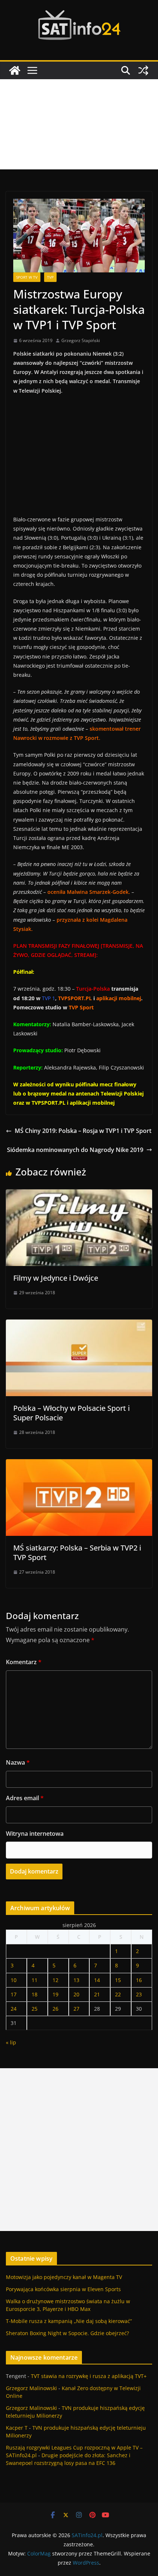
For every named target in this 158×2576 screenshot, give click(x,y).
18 (35, 1994)
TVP (50, 277)
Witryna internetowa (35, 1834)
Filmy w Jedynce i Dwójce (56, 1278)
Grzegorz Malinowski (31, 2388)
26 (55, 2009)
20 (76, 1994)
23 (139, 1994)
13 (76, 1980)
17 (14, 1994)
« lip (11, 2042)
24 (14, 2009)
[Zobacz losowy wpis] (143, 70)
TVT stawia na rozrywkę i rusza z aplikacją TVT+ (89, 2376)
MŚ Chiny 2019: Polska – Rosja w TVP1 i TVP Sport (83, 1131)
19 (55, 1994)
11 (35, 1980)
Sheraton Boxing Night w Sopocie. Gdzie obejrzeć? (67, 2333)
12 (55, 1980)
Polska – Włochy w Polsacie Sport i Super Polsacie (71, 1413)
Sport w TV (27, 277)
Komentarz (24, 1662)
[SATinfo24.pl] (15, 70)
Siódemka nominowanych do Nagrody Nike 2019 (75, 1150)
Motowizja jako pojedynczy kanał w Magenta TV (64, 2277)
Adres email (25, 1798)
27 (76, 2009)
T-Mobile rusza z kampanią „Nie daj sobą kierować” (69, 2321)
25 (35, 2009)
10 (14, 1980)
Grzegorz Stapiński (81, 340)
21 (97, 1994)
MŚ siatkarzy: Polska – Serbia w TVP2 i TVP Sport (77, 1553)
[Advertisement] (79, 124)
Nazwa (18, 1762)
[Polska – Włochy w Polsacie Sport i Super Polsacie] (79, 1325)
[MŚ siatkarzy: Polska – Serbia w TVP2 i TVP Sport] (79, 1464)
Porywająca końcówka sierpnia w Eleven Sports (63, 2289)
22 (118, 1994)
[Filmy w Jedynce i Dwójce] (79, 1195)
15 (118, 1980)
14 (97, 1980)
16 (139, 1980)
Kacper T (17, 2428)
